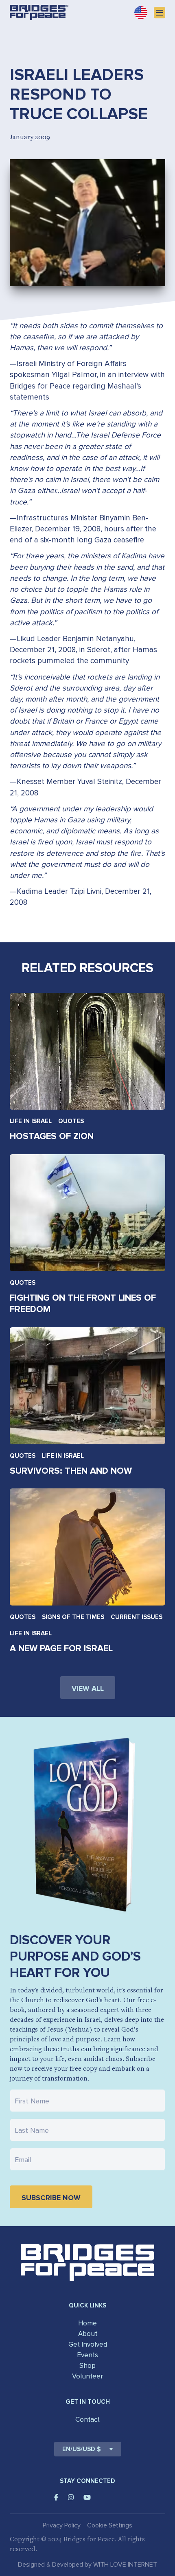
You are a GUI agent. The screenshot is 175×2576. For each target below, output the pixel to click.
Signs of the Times (73, 1617)
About (88, 2334)
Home (87, 2323)
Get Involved (88, 2344)
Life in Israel (31, 1121)
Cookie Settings (110, 2525)
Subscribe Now (51, 2198)
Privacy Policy (62, 2525)
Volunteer (87, 2376)
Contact (87, 2419)
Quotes (71, 1121)
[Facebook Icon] (56, 2497)
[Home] (39, 12)
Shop (87, 2366)
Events (87, 2355)
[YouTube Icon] (87, 2497)
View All (88, 1688)
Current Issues (137, 1617)
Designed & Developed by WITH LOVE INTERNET (87, 2565)
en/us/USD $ (82, 2449)
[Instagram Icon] (71, 2497)
